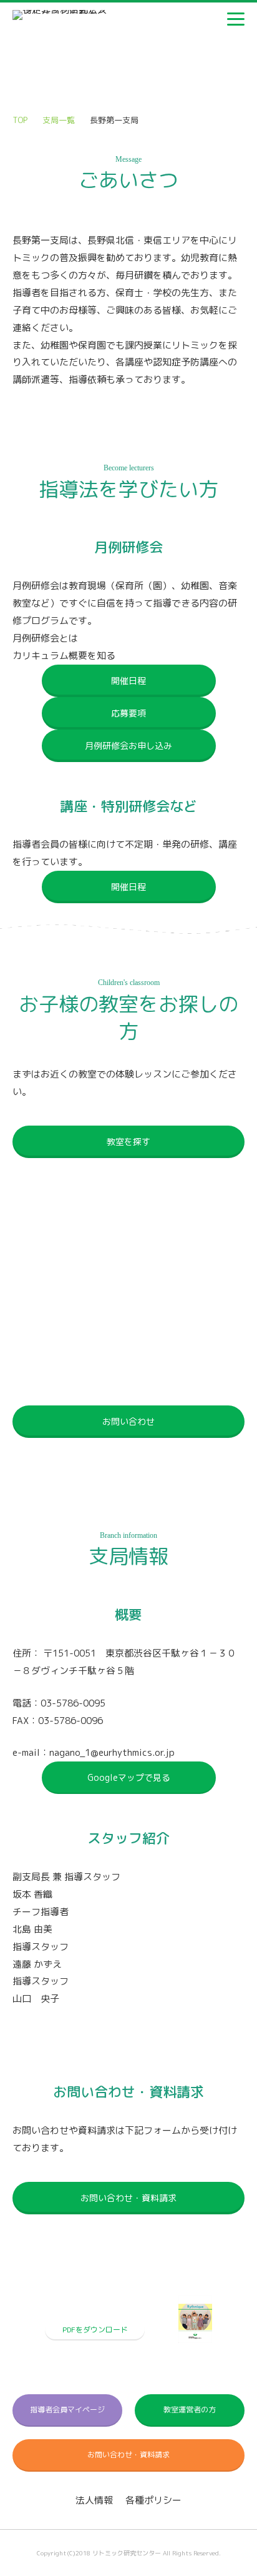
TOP (20, 120)
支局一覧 (59, 120)
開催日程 (128, 681)
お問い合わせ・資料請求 (128, 2198)
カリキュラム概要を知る (64, 656)
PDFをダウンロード (95, 2330)
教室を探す (128, 1142)
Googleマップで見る (129, 1777)
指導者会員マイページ (67, 2410)
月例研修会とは (45, 638)
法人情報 (94, 2500)
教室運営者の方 (190, 2410)
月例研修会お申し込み (128, 746)
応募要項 (128, 713)
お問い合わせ (128, 1421)
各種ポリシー (153, 2500)
